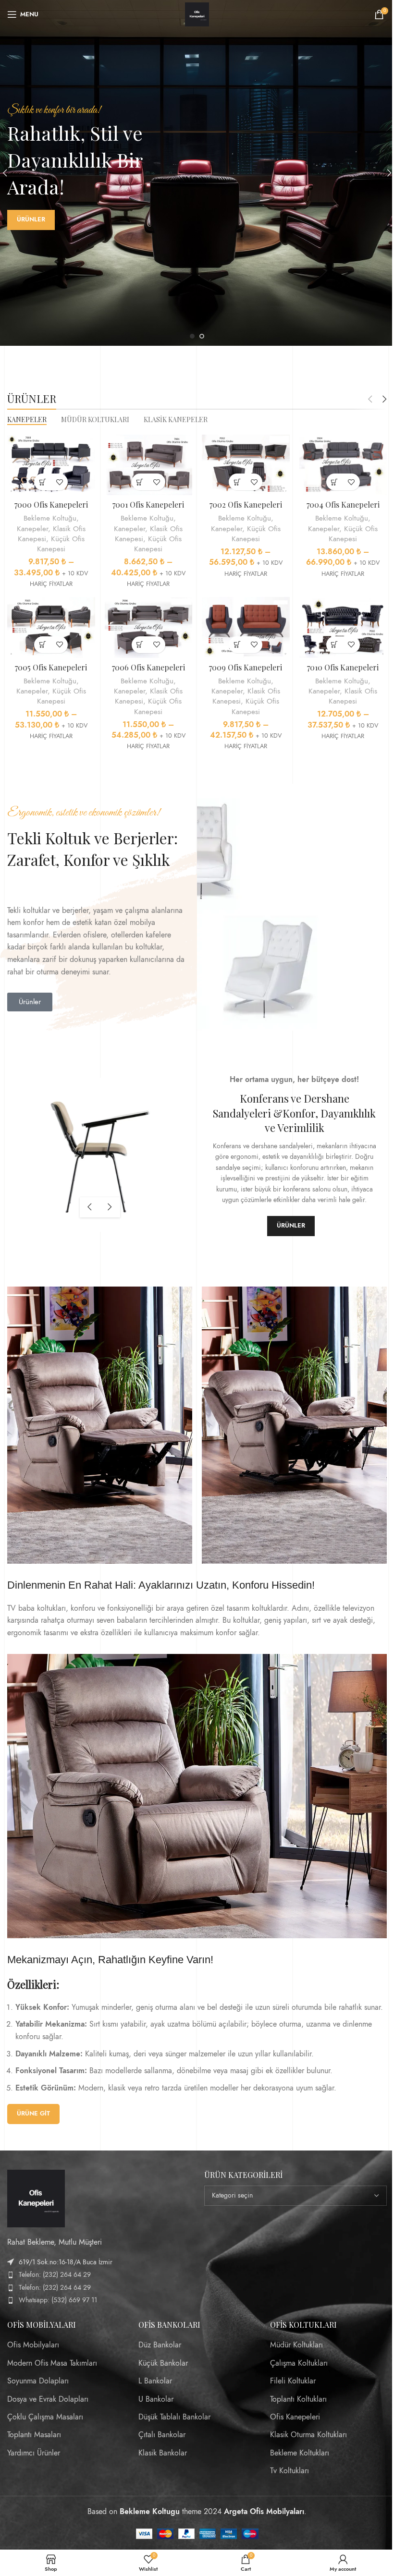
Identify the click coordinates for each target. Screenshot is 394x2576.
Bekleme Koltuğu (50, 518)
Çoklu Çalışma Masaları (45, 2417)
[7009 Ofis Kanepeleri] (246, 627)
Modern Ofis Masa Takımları (52, 2363)
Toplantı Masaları (34, 2435)
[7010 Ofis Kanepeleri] (343, 627)
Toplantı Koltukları (298, 2399)
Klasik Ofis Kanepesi (353, 696)
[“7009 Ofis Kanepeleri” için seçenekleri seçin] (237, 645)
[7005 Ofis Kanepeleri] (51, 627)
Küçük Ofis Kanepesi (61, 544)
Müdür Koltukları (296, 2345)
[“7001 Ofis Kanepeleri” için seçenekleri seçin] (140, 482)
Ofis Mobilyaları (33, 2345)
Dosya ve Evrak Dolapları (48, 2399)
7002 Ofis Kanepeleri (246, 504)
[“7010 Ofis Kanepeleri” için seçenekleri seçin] (335, 645)
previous (90, 1207)
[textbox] (295, 2196)
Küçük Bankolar (163, 2363)
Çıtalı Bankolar (162, 2435)
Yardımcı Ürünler (34, 2453)
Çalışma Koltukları (299, 2363)
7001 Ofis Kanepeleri (148, 504)
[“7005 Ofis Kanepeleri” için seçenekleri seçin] (43, 645)
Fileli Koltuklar (293, 2381)
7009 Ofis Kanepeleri (246, 667)
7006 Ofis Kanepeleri (148, 667)
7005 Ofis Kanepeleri (51, 667)
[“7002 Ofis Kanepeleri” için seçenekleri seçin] (237, 482)
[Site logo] (197, 14)
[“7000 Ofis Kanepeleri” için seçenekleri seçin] (43, 482)
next (110, 1207)
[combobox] (295, 2196)
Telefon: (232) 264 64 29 (55, 2275)
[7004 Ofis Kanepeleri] (343, 465)
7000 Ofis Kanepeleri (51, 504)
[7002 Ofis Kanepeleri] (246, 465)
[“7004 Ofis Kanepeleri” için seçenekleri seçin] (335, 482)
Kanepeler (32, 529)
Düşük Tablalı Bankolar (174, 2417)
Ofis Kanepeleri (295, 2417)
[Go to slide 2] (202, 336)
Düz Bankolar (160, 2345)
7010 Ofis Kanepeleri (343, 667)
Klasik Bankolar (163, 2453)
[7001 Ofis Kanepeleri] (149, 465)
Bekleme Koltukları (300, 2453)
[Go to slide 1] (192, 336)
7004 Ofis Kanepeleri (343, 504)
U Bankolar (156, 2399)
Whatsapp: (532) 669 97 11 (58, 2300)
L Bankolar (155, 2381)
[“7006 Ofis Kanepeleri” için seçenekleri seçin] (140, 645)
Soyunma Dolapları (38, 2381)
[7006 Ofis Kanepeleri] (149, 627)
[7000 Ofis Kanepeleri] (51, 465)
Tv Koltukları (289, 2471)
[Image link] (36, 2198)
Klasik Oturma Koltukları (308, 2435)
